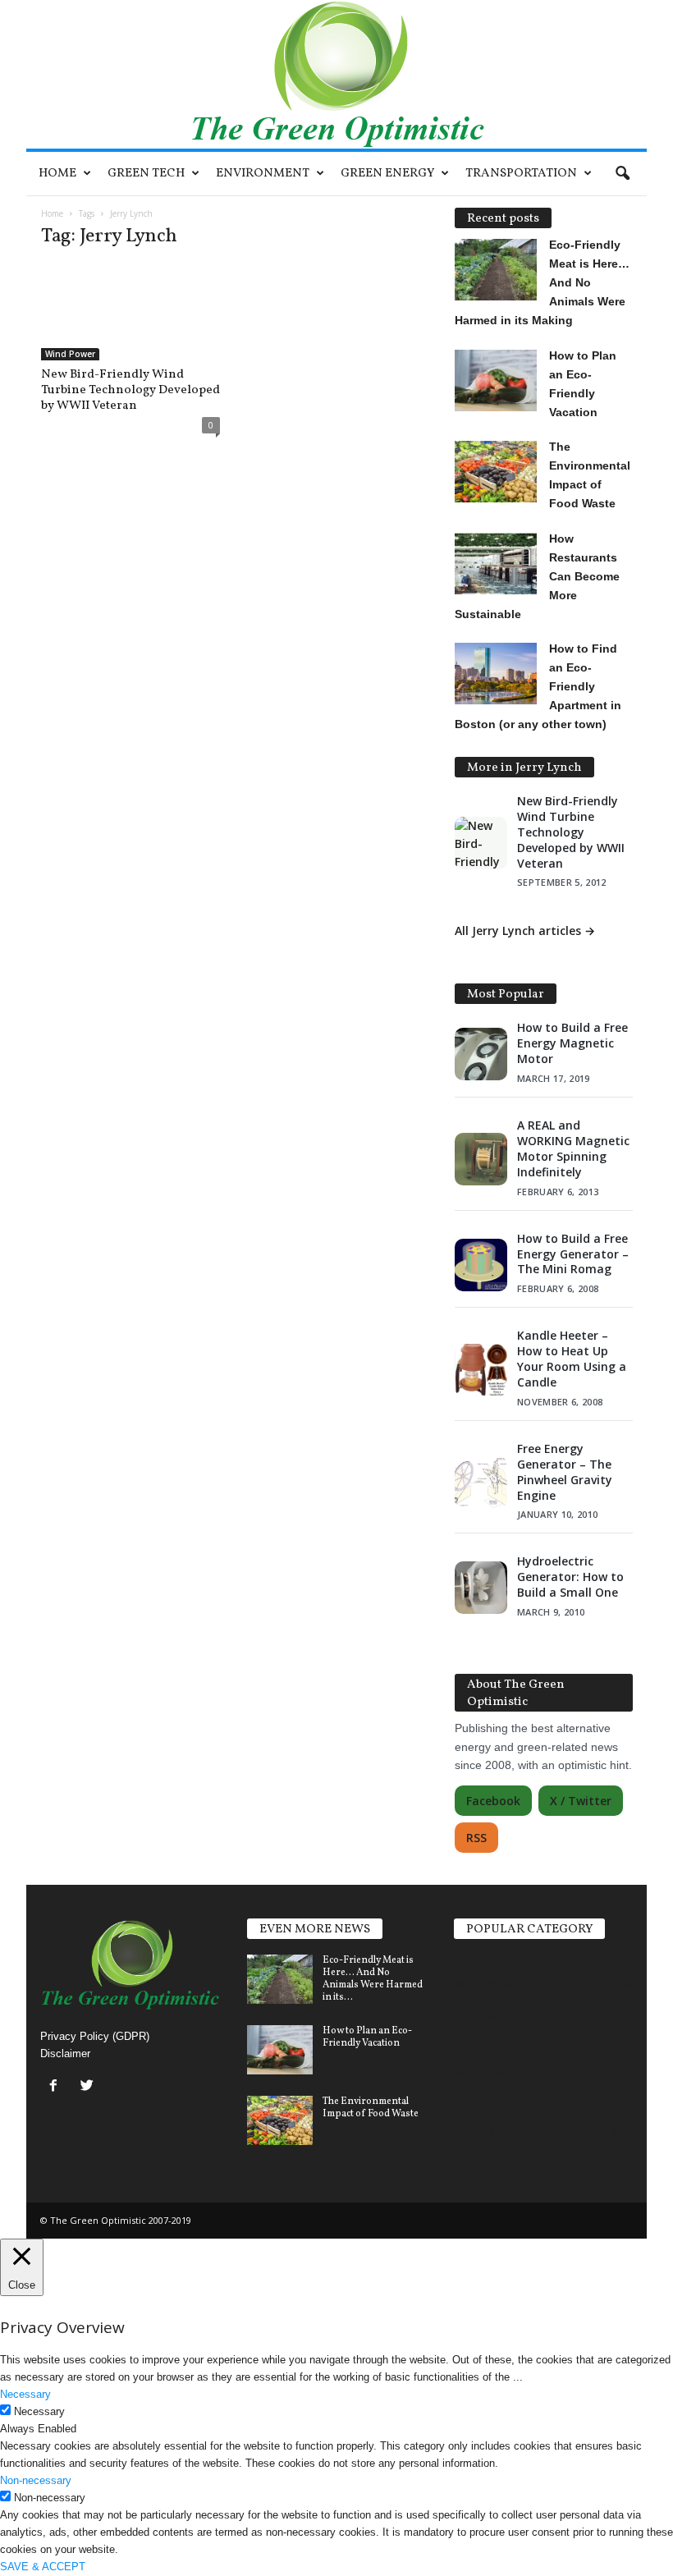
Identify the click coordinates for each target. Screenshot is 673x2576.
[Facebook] (57, 2087)
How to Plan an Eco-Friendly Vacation (367, 2037)
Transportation (521, 174)
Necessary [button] (25, 2394)
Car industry (488, 2102)
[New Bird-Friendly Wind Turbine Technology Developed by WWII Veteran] (130, 312)
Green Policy (490, 2132)
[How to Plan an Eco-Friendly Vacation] (280, 2050)
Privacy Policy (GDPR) (95, 2036)
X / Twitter (581, 1801)
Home (57, 174)
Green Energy (387, 174)
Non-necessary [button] (36, 2480)
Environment (263, 174)
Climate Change (498, 2014)
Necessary (39, 2411)
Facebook (493, 1801)
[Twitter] (89, 2087)
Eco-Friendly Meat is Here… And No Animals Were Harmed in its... (373, 1979)
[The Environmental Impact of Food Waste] (280, 2120)
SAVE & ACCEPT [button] (43, 2567)
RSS (476, 1838)
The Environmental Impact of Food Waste (371, 2108)
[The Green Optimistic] (336, 74)
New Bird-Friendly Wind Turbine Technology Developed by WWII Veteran (130, 390)
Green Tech (146, 174)
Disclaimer (65, 2053)
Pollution (479, 2073)
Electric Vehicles (500, 1955)
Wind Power (70, 354)
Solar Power (487, 1984)
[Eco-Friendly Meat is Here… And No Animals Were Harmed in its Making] (280, 1979)
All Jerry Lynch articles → (525, 930)
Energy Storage (497, 2043)
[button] (622, 174)
